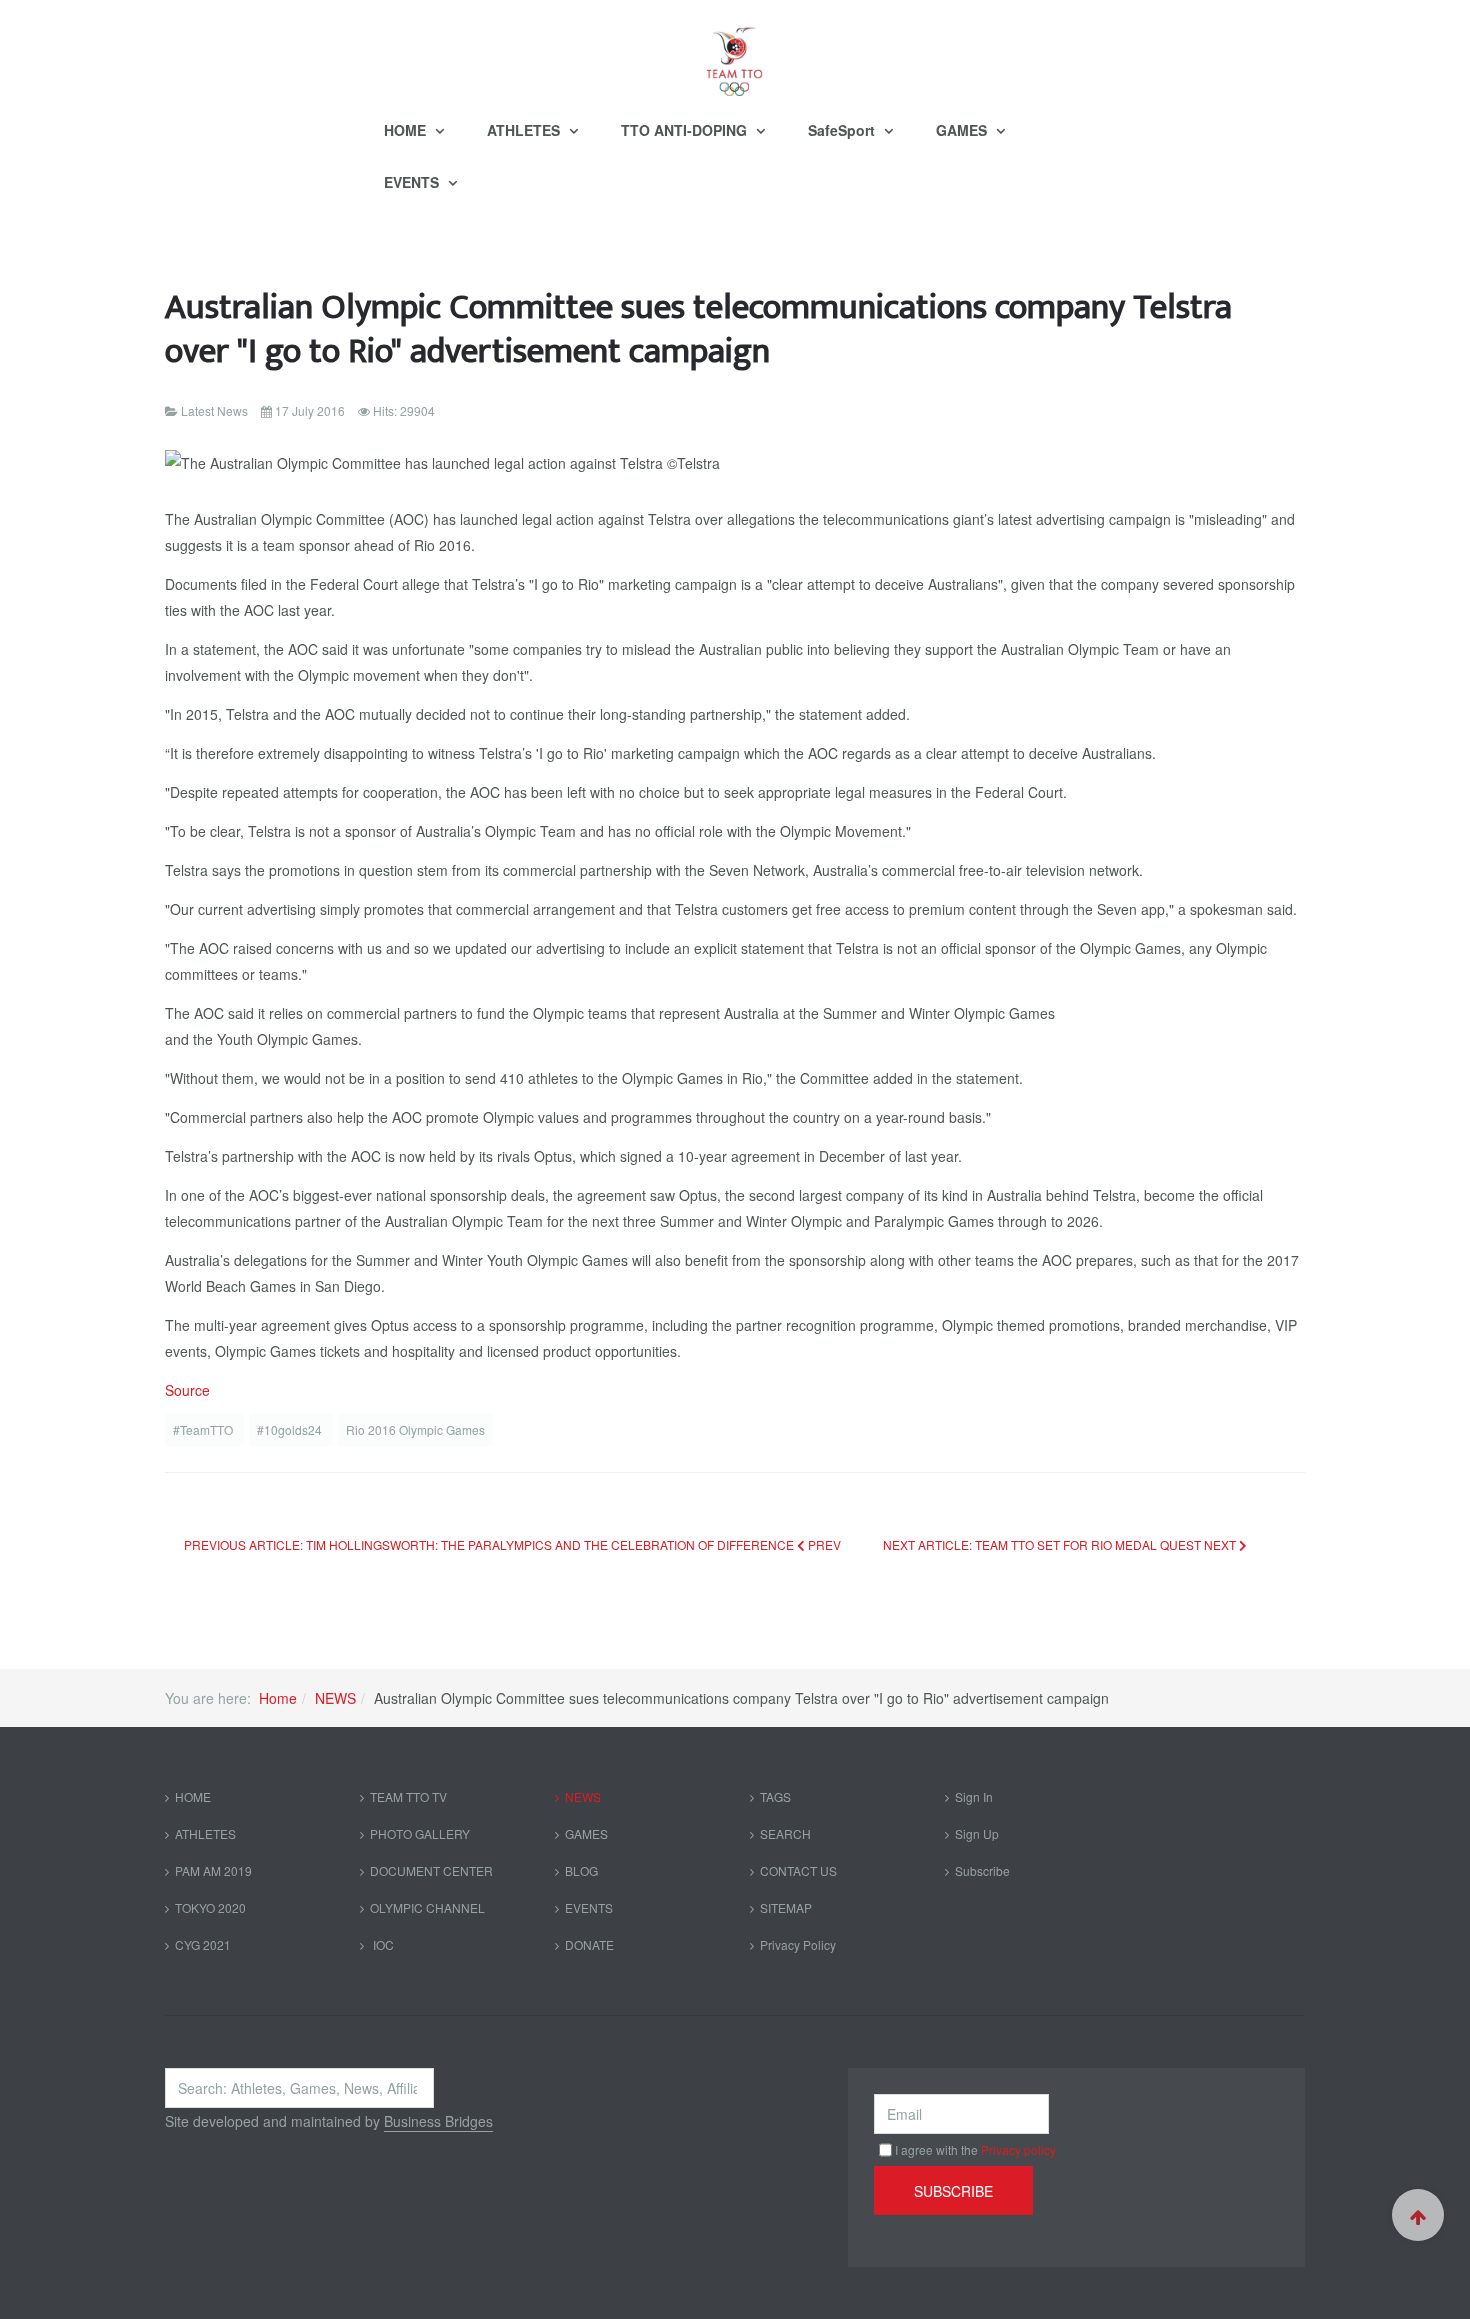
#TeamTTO (204, 1429)
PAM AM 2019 (213, 1870)
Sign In (974, 1796)
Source (187, 1390)
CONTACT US (798, 1870)
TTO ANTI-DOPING (686, 130)
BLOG (581, 1870)
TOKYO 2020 (210, 1907)
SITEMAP (786, 1907)
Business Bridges (438, 2121)
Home (278, 1698)
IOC (382, 1944)
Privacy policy (1018, 2149)
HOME (407, 130)
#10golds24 (291, 1429)
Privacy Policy (798, 1944)
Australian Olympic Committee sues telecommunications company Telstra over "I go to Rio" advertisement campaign (698, 329)
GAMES (963, 130)
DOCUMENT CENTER (431, 1870)
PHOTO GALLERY (420, 1833)
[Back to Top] (1418, 2215)
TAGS (775, 1796)
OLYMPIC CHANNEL (427, 1907)
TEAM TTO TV (408, 1796)
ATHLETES (525, 130)
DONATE (589, 1944)
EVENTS (413, 182)
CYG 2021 (203, 1944)
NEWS (335, 1698)
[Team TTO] (735, 52)
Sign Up (977, 1833)
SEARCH (785, 1833)
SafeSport (843, 130)
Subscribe (982, 1870)
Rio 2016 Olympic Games (415, 1429)
